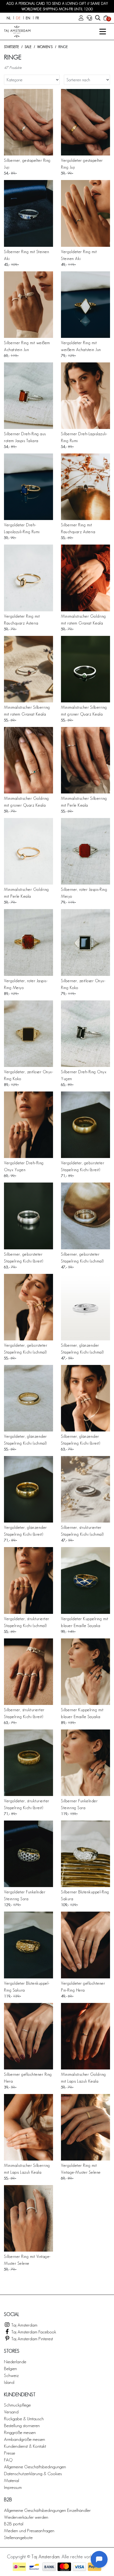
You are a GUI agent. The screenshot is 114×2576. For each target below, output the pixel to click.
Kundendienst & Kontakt (25, 2446)
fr (37, 18)
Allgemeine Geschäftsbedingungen (35, 2467)
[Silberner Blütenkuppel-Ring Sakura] (85, 1854)
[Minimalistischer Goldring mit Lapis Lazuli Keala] (85, 2036)
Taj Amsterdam (24, 2325)
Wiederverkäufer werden (26, 2517)
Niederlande (15, 2362)
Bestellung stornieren (22, 2425)
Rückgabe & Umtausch (24, 2419)
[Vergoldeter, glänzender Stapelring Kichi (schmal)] (28, 1398)
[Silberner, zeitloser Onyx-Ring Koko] (85, 942)
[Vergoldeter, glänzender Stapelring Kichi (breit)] (28, 1489)
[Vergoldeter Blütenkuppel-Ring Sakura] (28, 1945)
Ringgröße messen (20, 2432)
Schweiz (11, 2375)
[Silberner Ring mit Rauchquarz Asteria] (85, 487)
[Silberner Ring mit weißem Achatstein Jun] (28, 305)
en (28, 18)
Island (9, 2382)
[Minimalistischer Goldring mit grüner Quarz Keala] (28, 760)
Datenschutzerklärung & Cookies (33, 2473)
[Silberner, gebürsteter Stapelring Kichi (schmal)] (85, 1216)
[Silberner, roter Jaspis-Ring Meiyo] (85, 851)
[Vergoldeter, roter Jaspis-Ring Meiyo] (28, 942)
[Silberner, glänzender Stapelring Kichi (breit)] (85, 1398)
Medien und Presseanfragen (29, 2530)
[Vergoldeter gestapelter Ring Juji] (85, 122)
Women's (45, 47)
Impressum (13, 2487)
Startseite (11, 47)
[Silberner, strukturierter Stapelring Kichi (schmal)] (85, 1489)
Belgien (10, 2368)
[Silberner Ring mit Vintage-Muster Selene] (28, 2218)
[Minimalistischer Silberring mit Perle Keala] (85, 760)
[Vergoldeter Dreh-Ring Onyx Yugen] (28, 1125)
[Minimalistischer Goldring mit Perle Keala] (28, 851)
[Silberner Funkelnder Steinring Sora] (85, 1763)
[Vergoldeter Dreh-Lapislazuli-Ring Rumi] (28, 487)
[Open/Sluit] (103, 32)
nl (9, 18)
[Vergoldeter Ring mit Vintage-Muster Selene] (85, 2127)
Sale (28, 47)
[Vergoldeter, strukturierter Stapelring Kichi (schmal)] (28, 1580)
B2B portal (14, 2524)
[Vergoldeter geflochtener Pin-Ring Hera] (85, 1945)
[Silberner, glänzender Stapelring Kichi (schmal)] (85, 1307)
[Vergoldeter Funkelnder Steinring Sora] (28, 1854)
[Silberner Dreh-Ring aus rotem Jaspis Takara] (28, 396)
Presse (10, 2453)
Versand (11, 2412)
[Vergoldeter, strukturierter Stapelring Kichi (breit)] (28, 1763)
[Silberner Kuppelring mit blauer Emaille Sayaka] (85, 1672)
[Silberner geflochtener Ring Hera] (28, 2036)
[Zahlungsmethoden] (19, 2567)
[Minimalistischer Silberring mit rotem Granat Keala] (28, 669)
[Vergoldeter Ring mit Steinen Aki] (85, 213)
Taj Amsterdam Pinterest (32, 2339)
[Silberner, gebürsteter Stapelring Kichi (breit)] (28, 1216)
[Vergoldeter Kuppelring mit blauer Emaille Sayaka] (85, 1580)
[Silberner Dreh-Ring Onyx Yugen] (85, 1034)
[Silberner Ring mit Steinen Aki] (28, 213)
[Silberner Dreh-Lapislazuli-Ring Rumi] (85, 396)
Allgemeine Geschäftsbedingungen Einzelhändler (47, 2510)
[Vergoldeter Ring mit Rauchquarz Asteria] (28, 578)
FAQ (8, 2460)
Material (12, 2480)
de (18, 18)
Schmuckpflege (17, 2405)
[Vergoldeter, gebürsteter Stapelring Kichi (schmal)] (28, 1307)
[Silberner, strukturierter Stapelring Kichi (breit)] (28, 1672)
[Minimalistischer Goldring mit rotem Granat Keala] (85, 578)
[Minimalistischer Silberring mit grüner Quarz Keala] (85, 669)
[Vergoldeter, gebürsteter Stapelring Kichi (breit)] (85, 1125)
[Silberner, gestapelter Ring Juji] (28, 122)
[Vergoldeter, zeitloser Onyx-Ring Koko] (28, 1034)
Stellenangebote (18, 2537)
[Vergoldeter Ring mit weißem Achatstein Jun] (85, 305)
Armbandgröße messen (25, 2439)
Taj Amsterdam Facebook (33, 2332)
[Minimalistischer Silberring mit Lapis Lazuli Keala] (28, 2127)
